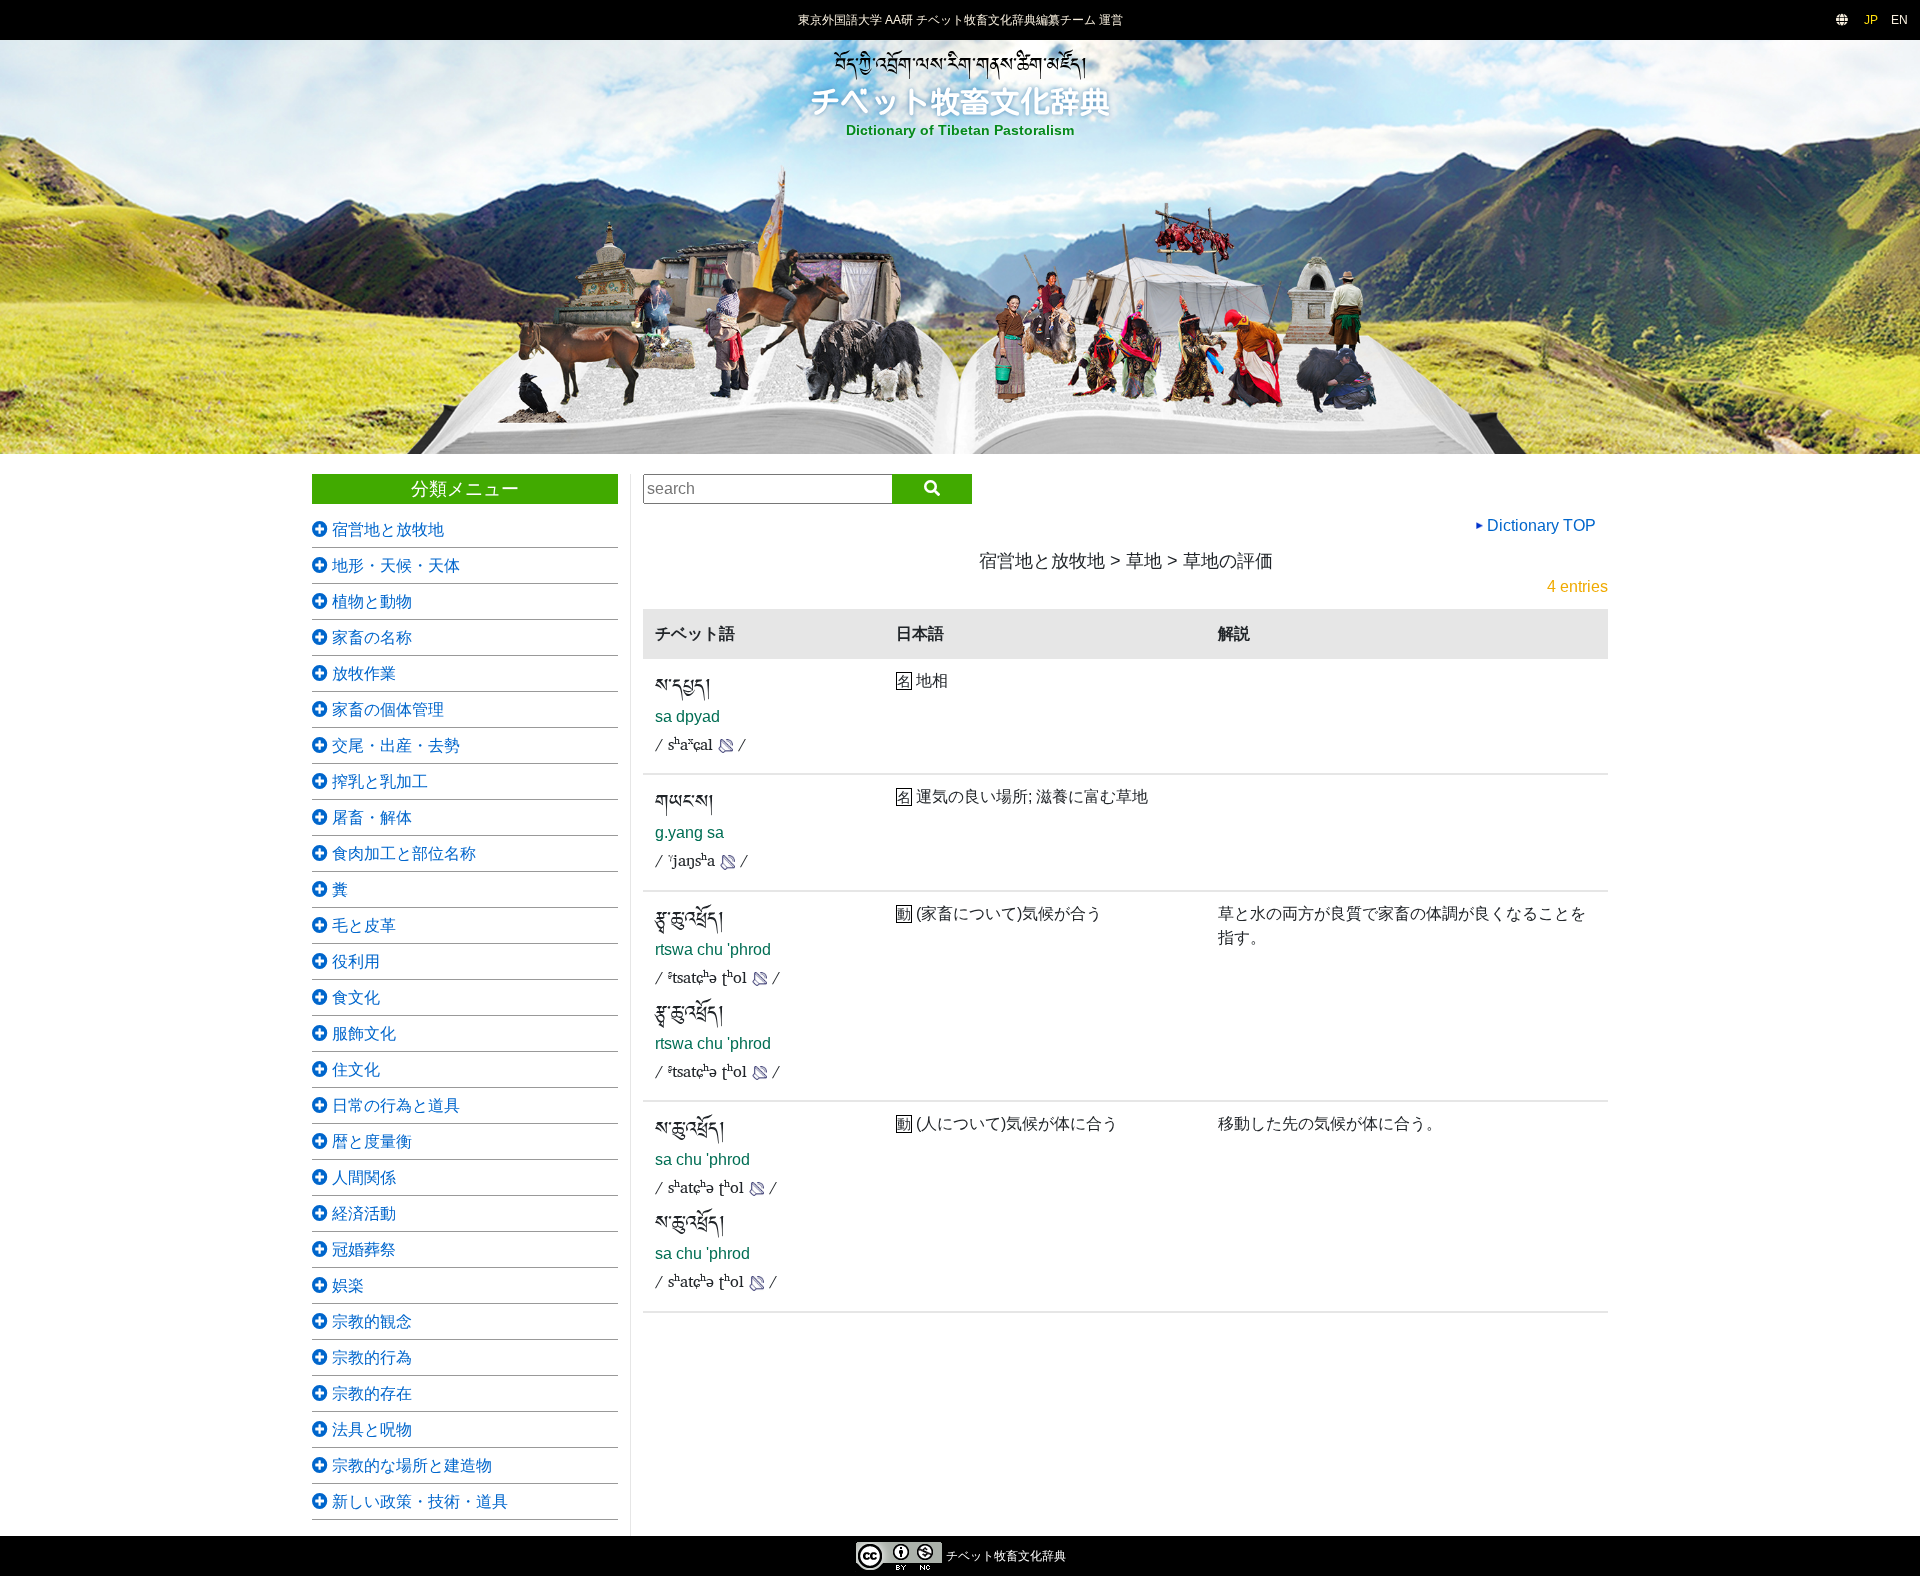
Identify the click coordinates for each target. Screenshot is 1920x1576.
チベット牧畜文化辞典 (960, 102)
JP (1871, 20)
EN (1899, 20)
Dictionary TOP (1539, 525)
